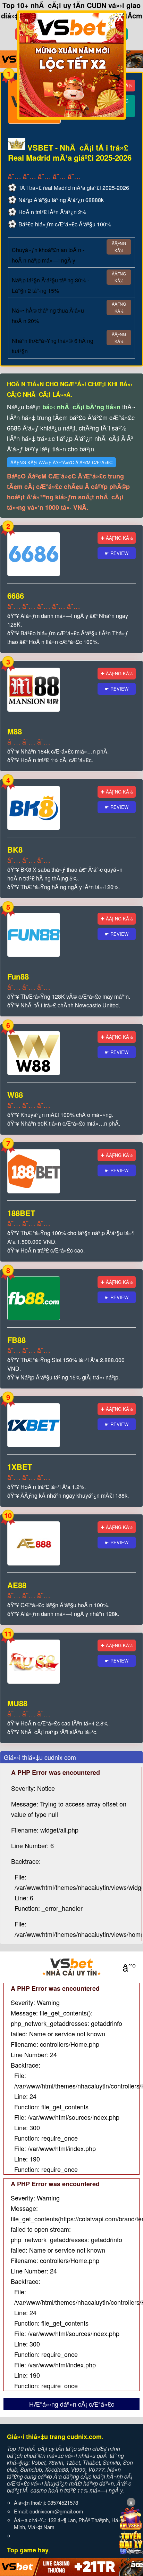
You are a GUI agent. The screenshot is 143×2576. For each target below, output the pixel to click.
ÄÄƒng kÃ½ (119, 247)
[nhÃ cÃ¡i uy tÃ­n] (71, 1967)
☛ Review (117, 553)
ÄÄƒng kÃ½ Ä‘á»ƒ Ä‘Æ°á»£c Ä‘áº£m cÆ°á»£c (61, 462)
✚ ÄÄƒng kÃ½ (117, 538)
